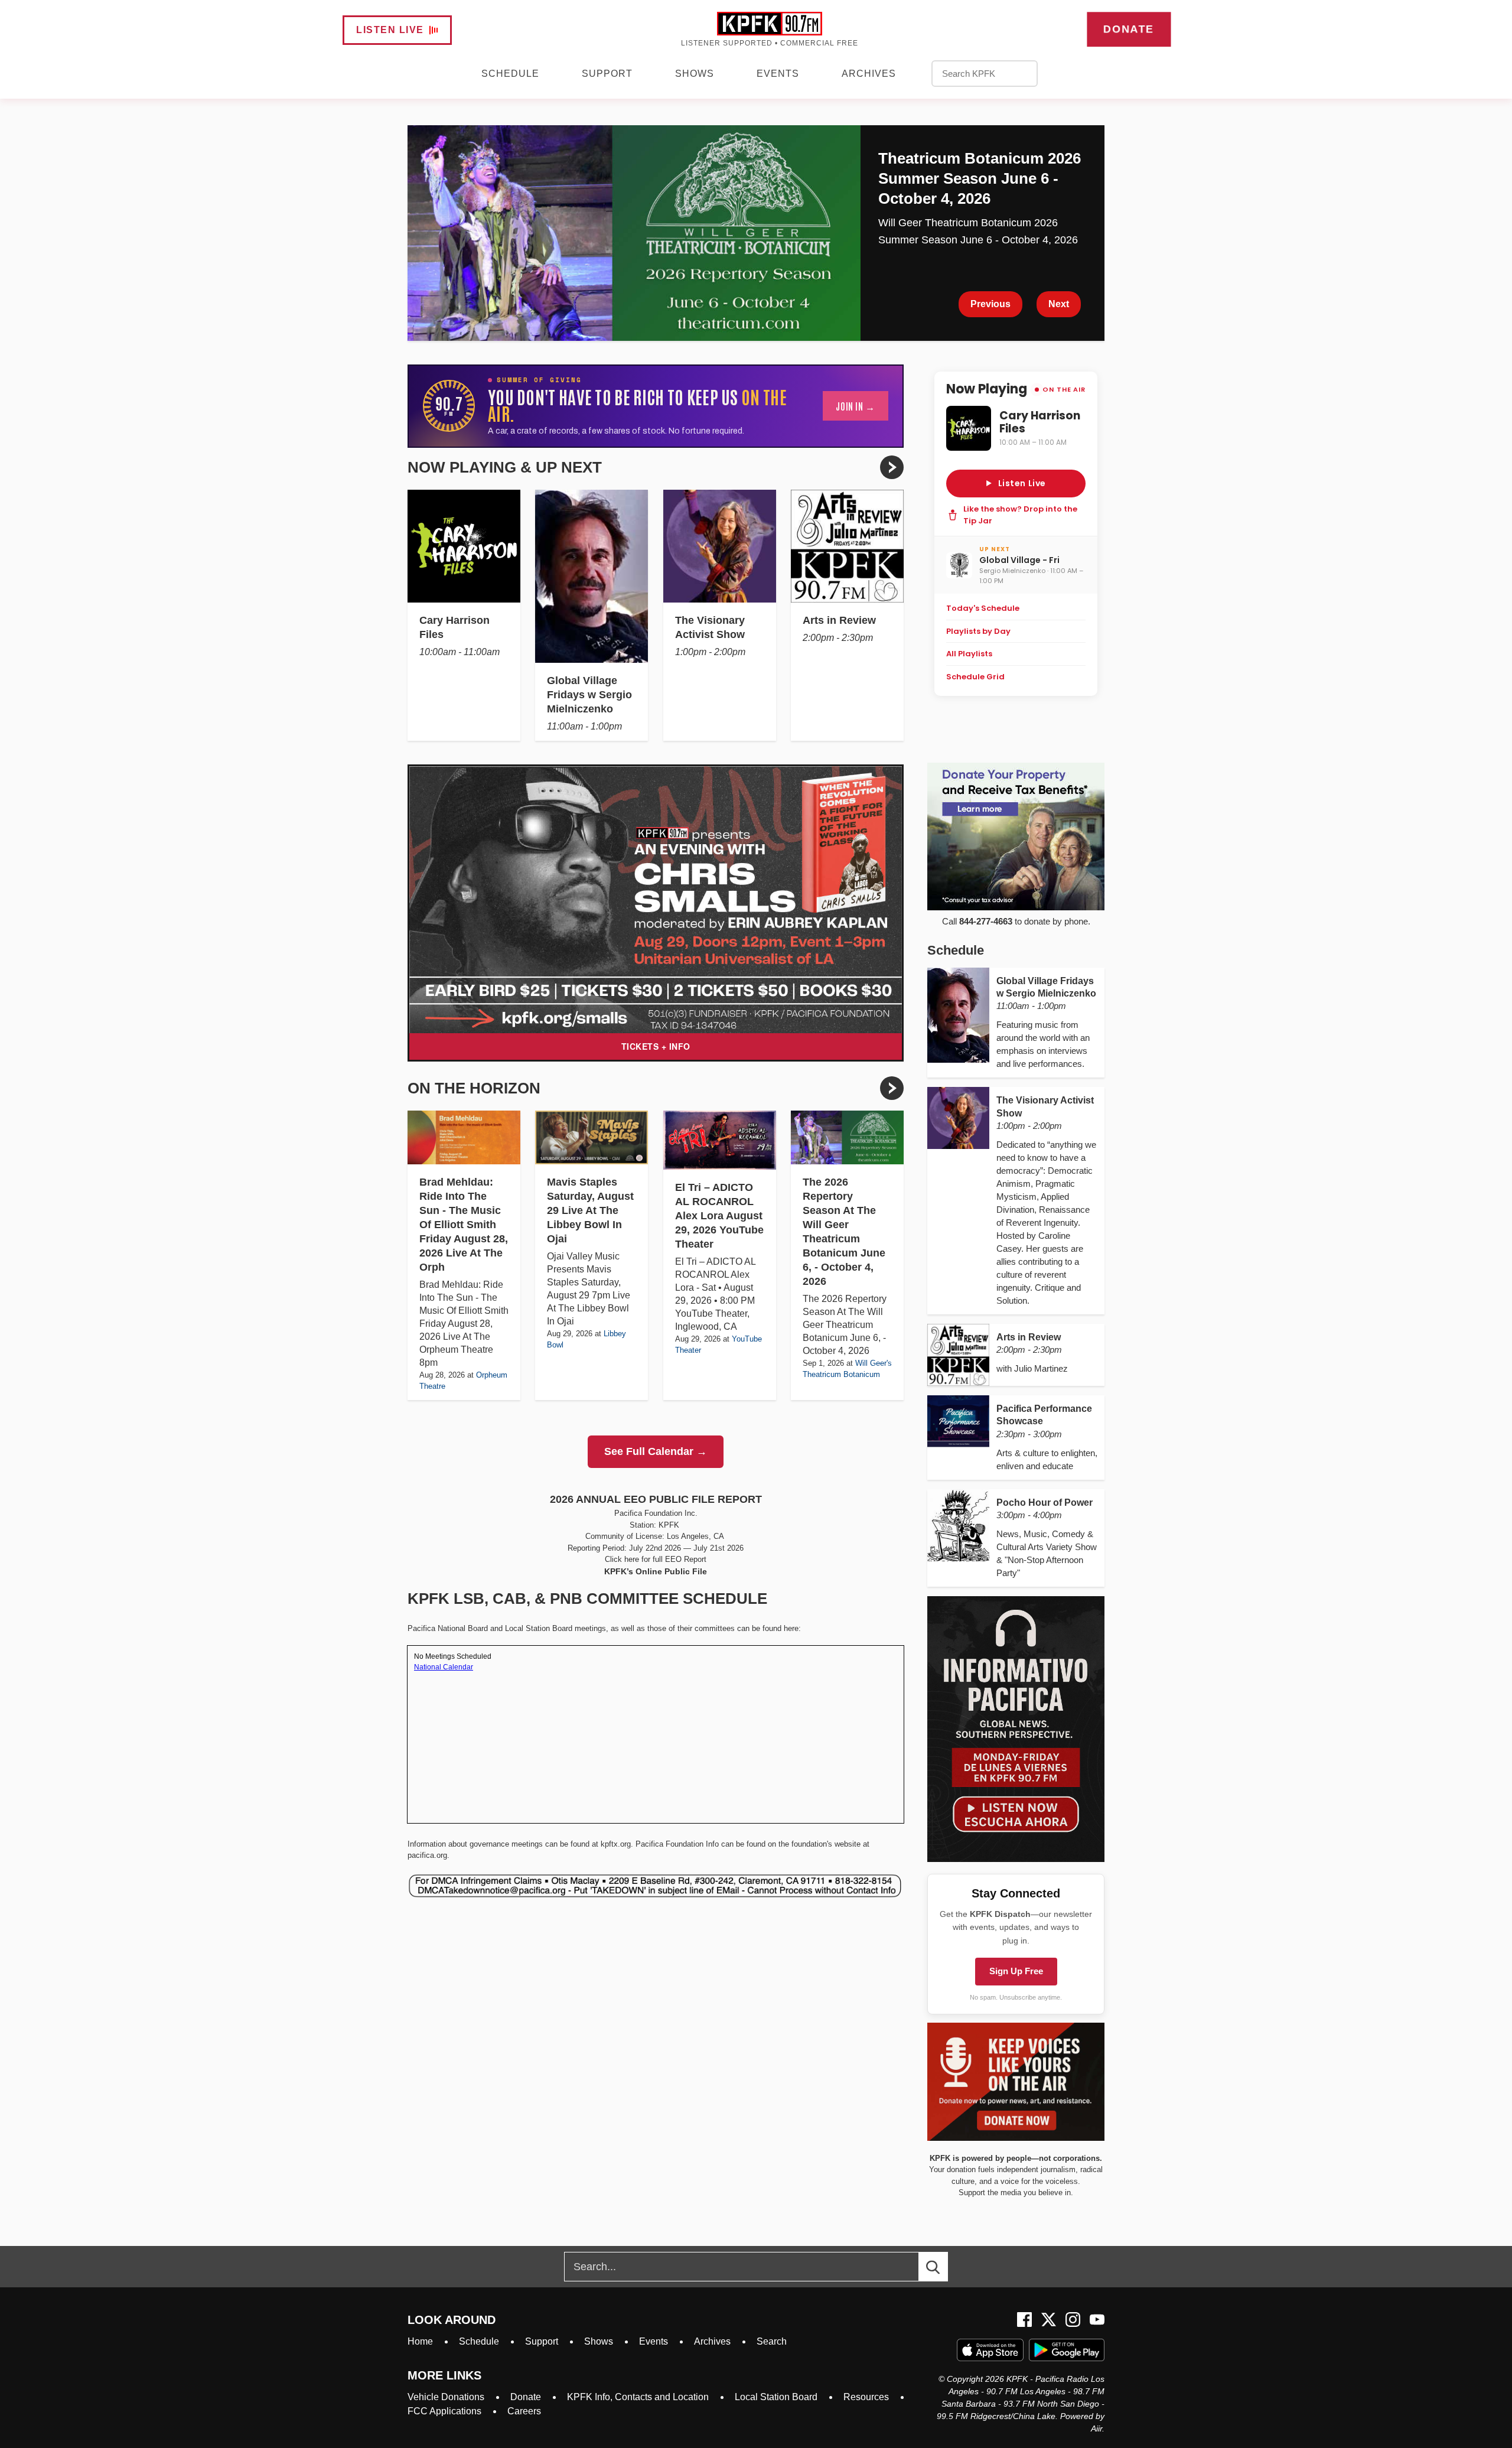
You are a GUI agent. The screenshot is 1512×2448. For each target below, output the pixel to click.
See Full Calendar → (656, 1451)
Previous (990, 304)
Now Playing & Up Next (505, 467)
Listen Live (390, 30)
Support (607, 74)
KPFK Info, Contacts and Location (638, 2397)
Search (772, 2341)
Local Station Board (776, 2397)
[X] (1049, 2320)
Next (1059, 304)
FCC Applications (444, 2411)
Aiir (1096, 2429)
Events (778, 74)
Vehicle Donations (446, 2397)
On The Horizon (474, 1088)
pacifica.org (427, 1855)
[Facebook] (1024, 2320)
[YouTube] (1097, 2320)
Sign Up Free (1016, 1971)
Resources (866, 2397)
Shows (695, 74)
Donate (1128, 29)
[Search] (944, 2267)
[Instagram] (1073, 2320)
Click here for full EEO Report (656, 1559)
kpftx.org (616, 1844)
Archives (869, 74)
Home (420, 2341)
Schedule (510, 74)
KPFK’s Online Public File (656, 1571)
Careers (524, 2411)
